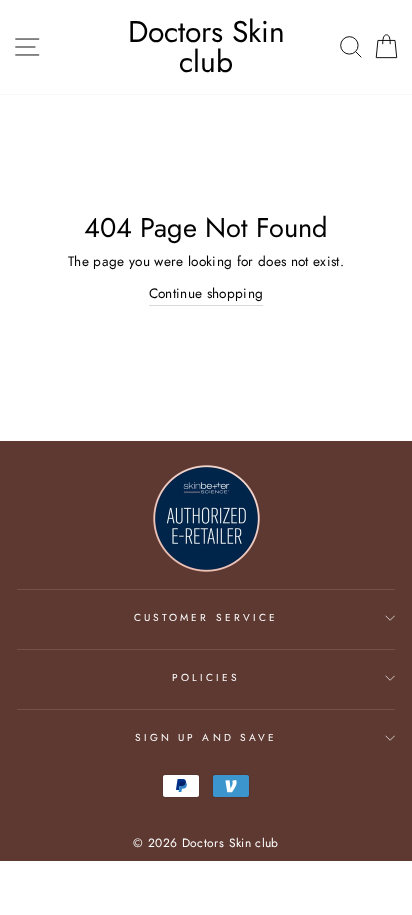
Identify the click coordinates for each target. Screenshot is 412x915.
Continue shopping (206, 293)
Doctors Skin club (206, 46)
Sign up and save (206, 737)
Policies (206, 677)
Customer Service (206, 617)
